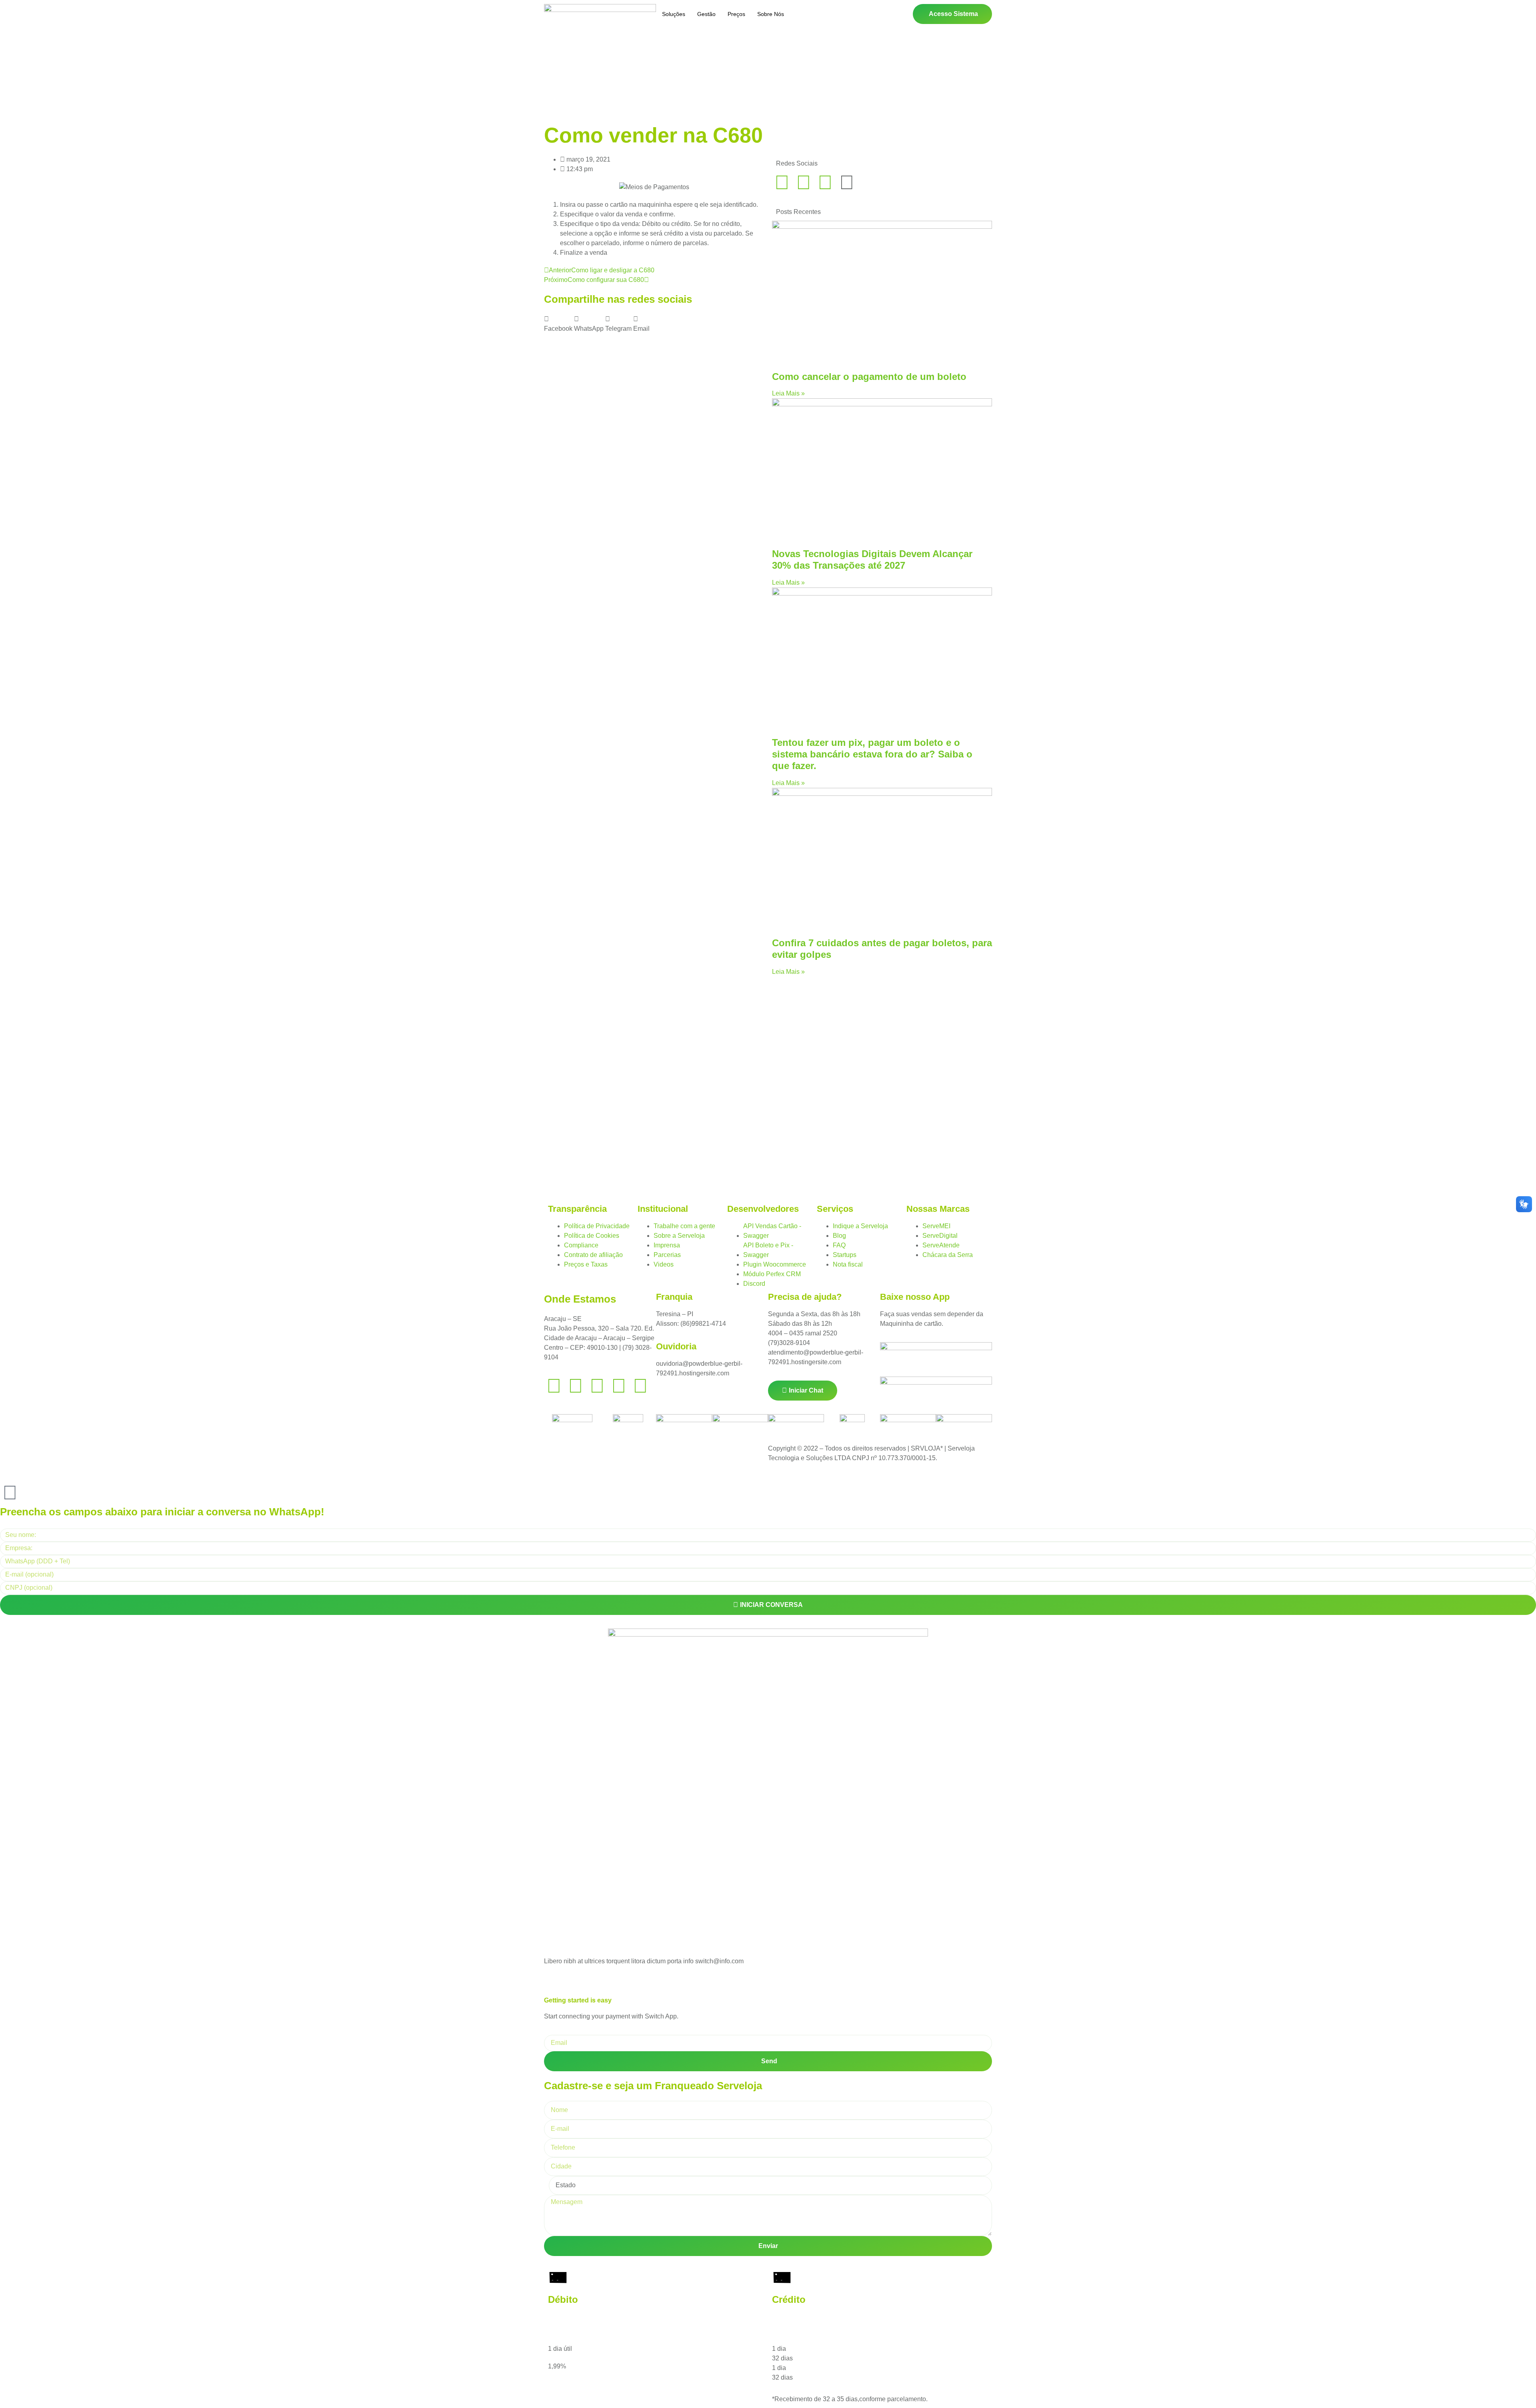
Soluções (674, 14)
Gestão (706, 14)
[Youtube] (619, 1386)
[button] (558, 324)
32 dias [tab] (782, 2358)
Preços (736, 14)
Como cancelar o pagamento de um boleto (869, 377)
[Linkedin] (576, 1386)
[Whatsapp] (804, 182)
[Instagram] (825, 182)
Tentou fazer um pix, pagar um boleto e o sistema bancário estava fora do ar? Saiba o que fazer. (872, 754)
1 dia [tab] (779, 2349)
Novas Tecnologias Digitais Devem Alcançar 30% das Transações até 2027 (872, 560)
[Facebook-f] (782, 182)
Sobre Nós (771, 14)
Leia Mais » (788, 393)
